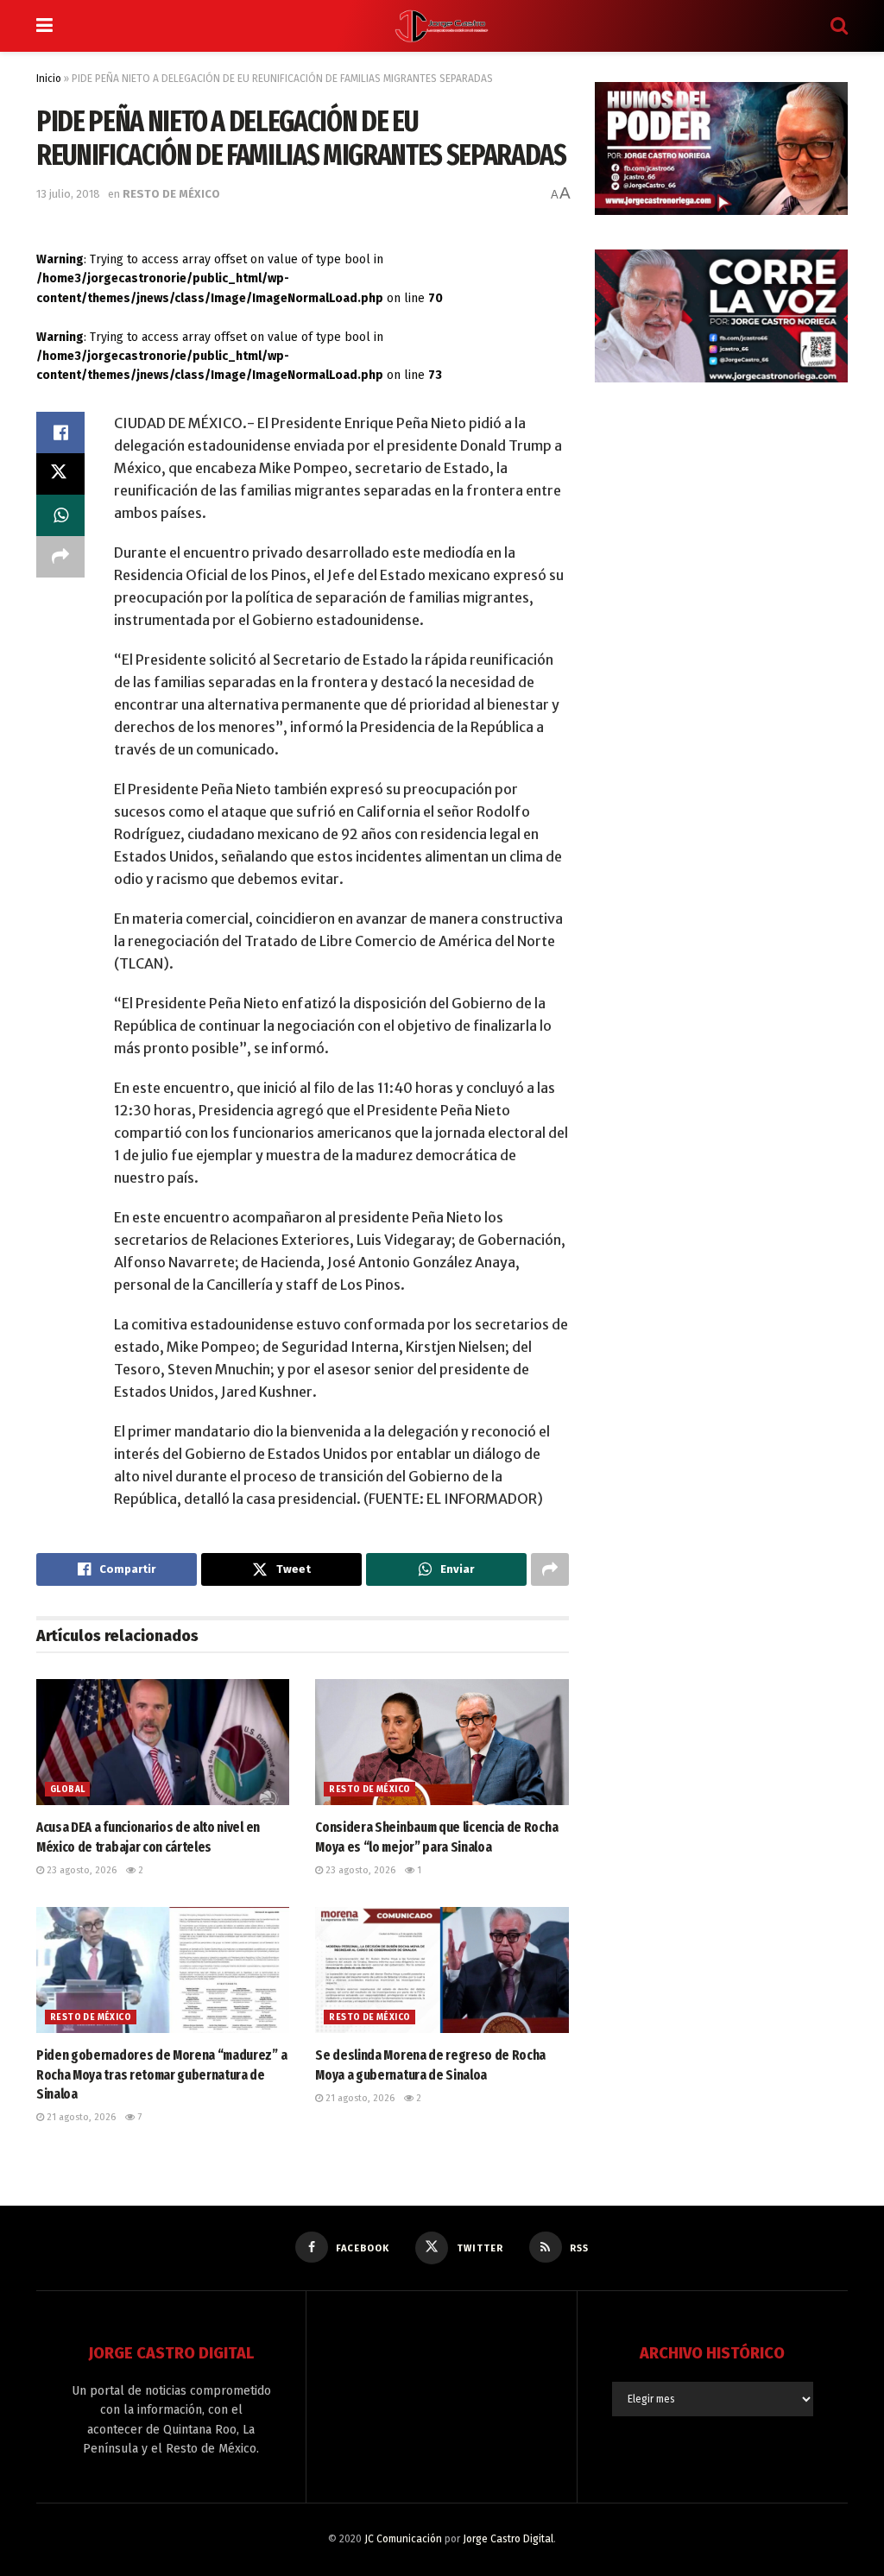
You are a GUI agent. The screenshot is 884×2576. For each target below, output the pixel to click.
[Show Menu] (44, 26)
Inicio (49, 79)
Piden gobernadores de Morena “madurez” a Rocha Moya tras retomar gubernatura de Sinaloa (161, 2074)
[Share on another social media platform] (60, 557)
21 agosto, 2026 (80, 2117)
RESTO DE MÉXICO (171, 194)
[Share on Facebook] (60, 432)
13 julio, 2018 (68, 194)
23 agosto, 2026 (80, 1870)
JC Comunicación (403, 2539)
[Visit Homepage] (442, 26)
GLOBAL (67, 1790)
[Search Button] (839, 26)
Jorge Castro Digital (508, 2539)
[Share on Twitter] (60, 474)
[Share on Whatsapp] (60, 515)
